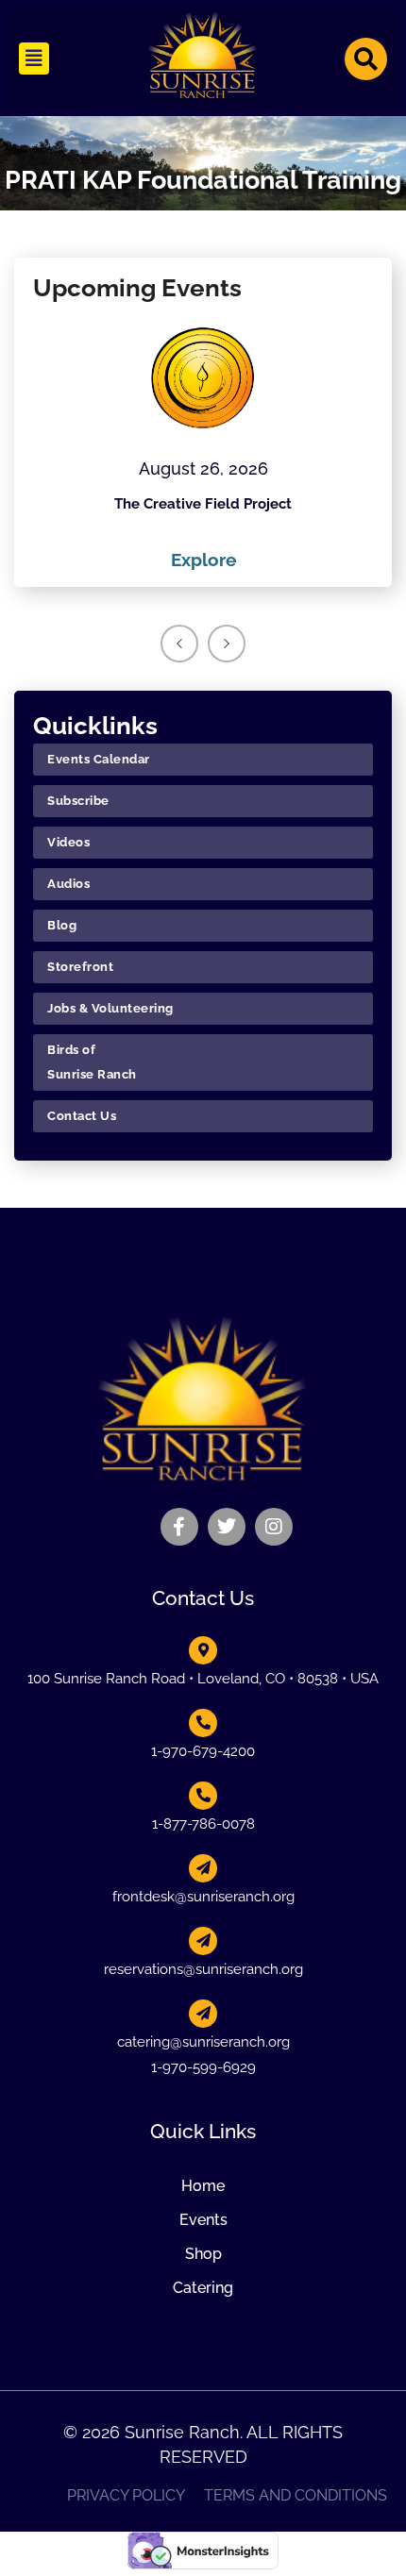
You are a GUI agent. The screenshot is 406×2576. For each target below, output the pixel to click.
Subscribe (78, 801)
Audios (68, 884)
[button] (34, 59)
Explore (203, 560)
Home (203, 2186)
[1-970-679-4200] (203, 1723)
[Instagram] (274, 1527)
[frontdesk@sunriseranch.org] (203, 1868)
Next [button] (227, 644)
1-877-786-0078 (203, 1824)
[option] (203, 446)
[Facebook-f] (179, 1527)
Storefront (80, 967)
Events (203, 2220)
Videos (68, 842)
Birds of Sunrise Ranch (92, 1062)
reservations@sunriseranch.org (203, 1969)
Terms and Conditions (296, 2496)
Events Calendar (99, 759)
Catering (203, 2288)
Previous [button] (179, 644)
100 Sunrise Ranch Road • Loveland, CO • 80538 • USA (203, 1679)
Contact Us (82, 1116)
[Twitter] (227, 1527)
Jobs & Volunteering (110, 1008)
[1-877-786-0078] (203, 1796)
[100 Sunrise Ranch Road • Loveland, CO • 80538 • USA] (203, 1650)
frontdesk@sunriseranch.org (203, 1897)
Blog (62, 925)
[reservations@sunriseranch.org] (203, 1941)
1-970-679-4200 (203, 1751)
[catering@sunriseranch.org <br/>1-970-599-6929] (203, 2014)
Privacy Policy (126, 2496)
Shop (203, 2254)
